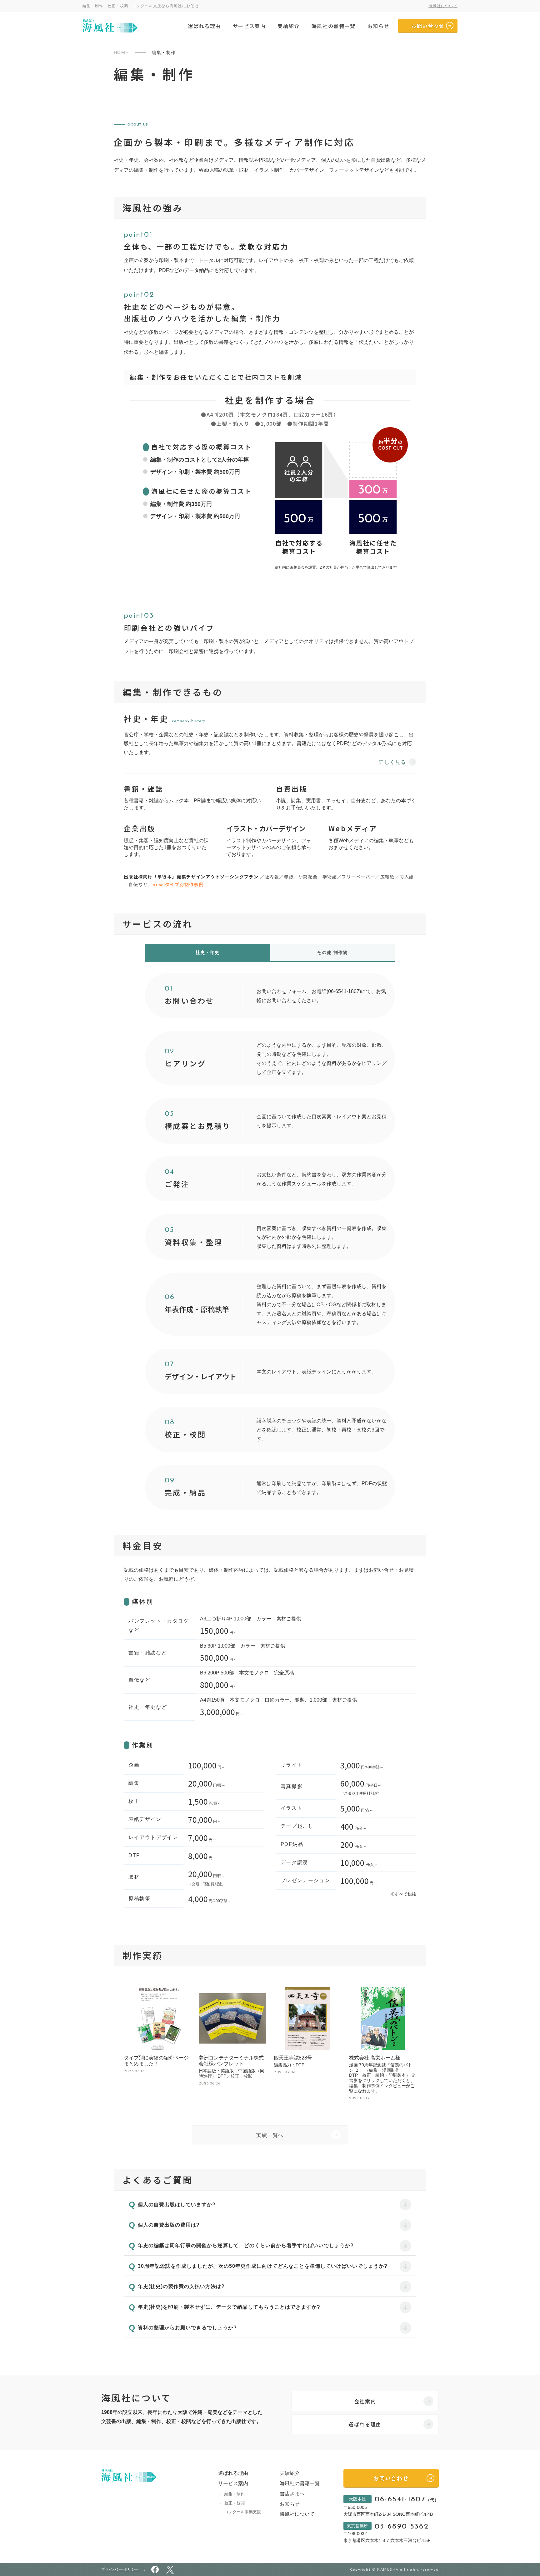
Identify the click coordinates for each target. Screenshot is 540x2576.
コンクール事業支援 (242, 2512)
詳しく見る (392, 762)
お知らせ (378, 26)
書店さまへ (292, 2494)
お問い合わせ (428, 26)
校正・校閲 (234, 2503)
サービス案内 (249, 26)
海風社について (443, 6)
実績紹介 (288, 26)
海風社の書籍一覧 (334, 26)
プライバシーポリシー (120, 2569)
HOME (121, 52)
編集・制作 (234, 2494)
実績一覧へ (270, 2135)
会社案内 (365, 2401)
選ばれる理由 (204, 26)
